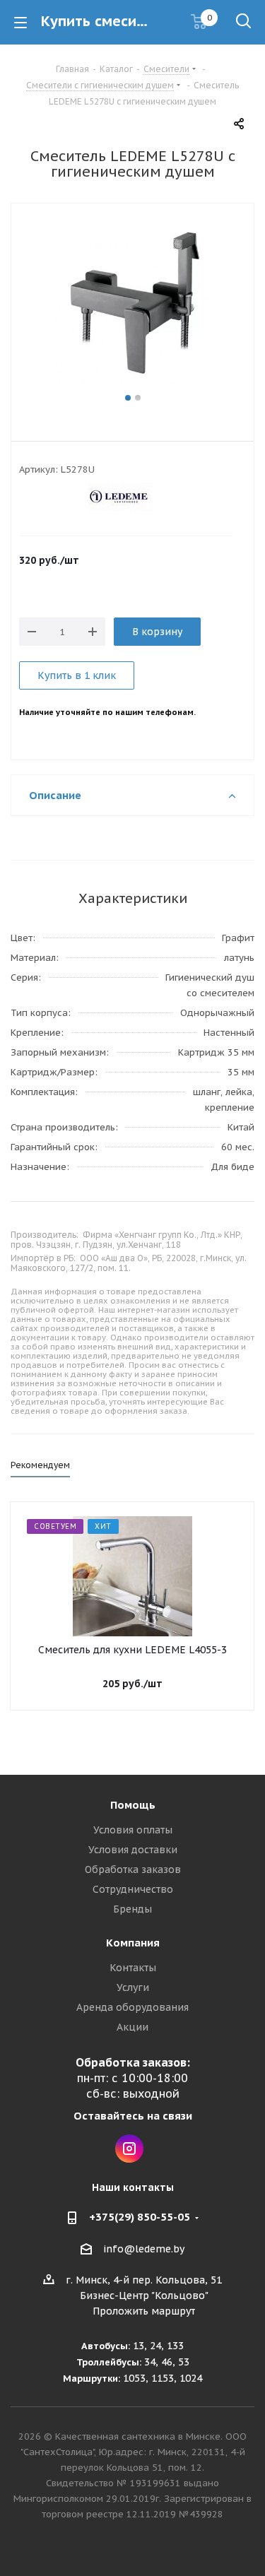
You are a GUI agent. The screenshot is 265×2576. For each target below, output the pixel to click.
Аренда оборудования (132, 2007)
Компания (133, 1943)
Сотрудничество (133, 1889)
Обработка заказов (133, 1869)
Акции (132, 2027)
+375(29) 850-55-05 (140, 2217)
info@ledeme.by (144, 2249)
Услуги (133, 1987)
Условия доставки (133, 1850)
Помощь (133, 1805)
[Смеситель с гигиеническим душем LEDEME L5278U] (132, 306)
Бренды (132, 1909)
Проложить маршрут (144, 2311)
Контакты (133, 1968)
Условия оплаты (133, 1830)
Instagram (129, 2149)
